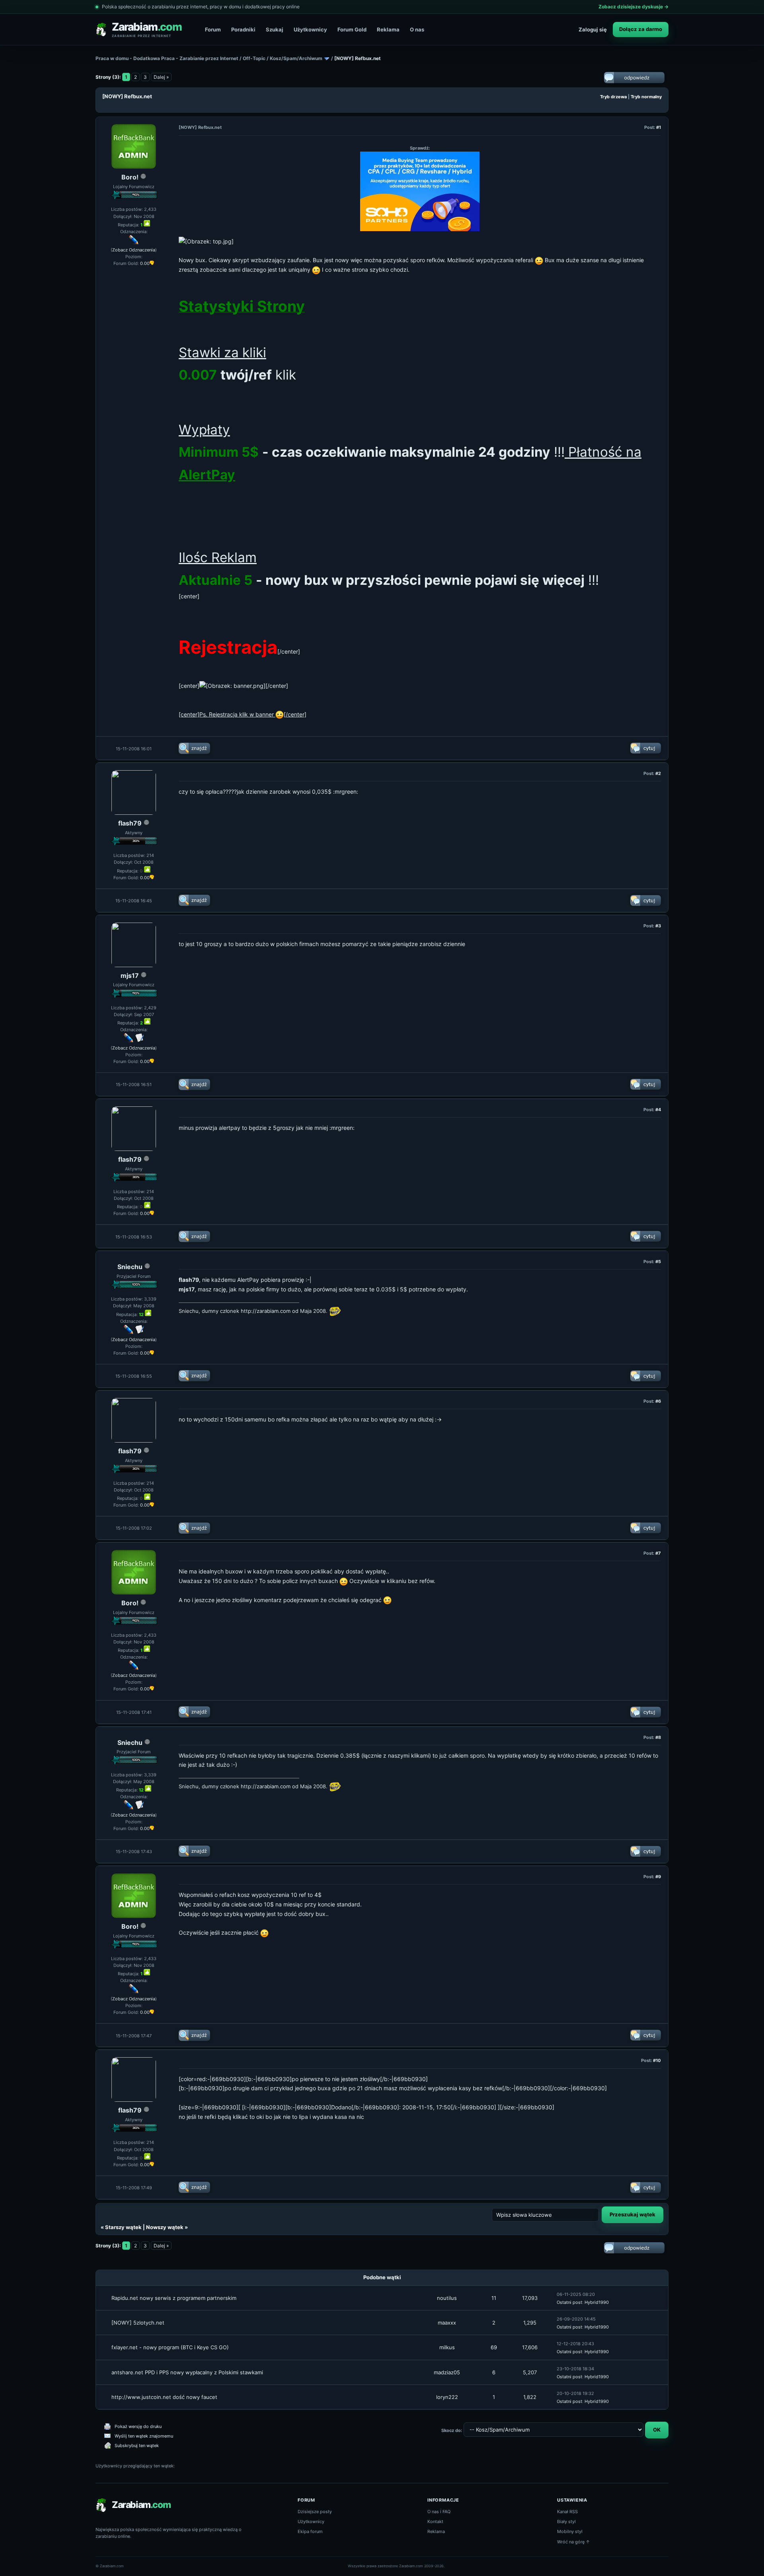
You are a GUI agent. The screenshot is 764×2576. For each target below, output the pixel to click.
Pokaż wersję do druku (138, 2426)
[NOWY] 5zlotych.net (138, 2323)
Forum (213, 29)
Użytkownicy (310, 29)
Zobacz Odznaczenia (134, 250)
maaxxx (447, 2323)
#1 (659, 127)
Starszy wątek (123, 2227)
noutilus (447, 2298)
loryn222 (447, 2397)
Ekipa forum (310, 2531)
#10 (657, 2060)
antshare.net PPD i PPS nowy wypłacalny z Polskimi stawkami (187, 2372)
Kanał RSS (567, 2512)
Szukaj (275, 29)
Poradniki (243, 29)
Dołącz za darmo (641, 29)
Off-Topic (254, 58)
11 (494, 2298)
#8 (658, 1737)
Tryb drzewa (613, 97)
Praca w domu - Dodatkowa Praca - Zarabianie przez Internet (167, 58)
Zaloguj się (593, 29)
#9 (658, 1877)
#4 (658, 1110)
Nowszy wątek (165, 2227)
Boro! (130, 177)
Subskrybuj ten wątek (137, 2446)
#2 (658, 773)
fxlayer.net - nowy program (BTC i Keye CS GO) (170, 2347)
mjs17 (130, 975)
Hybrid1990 (597, 2302)
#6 (658, 1401)
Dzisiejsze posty (315, 2512)
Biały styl (566, 2521)
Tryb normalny (646, 97)
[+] (147, 223)
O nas (417, 29)
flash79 (130, 823)
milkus (447, 2347)
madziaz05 (447, 2372)
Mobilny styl (570, 2531)
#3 (658, 926)
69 (494, 2347)
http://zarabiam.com (266, 1311)
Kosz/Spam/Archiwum (296, 58)
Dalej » (161, 77)
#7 (658, 1553)
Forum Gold (352, 29)
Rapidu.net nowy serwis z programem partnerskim (174, 2298)
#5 (658, 1262)
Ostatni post (569, 2302)
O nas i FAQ (439, 2512)
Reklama (388, 29)
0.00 (145, 263)
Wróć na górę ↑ (574, 2542)
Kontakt (435, 2521)
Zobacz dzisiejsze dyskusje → (633, 7)
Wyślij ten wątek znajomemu (144, 2436)
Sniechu (130, 1267)
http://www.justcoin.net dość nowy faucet (164, 2397)
